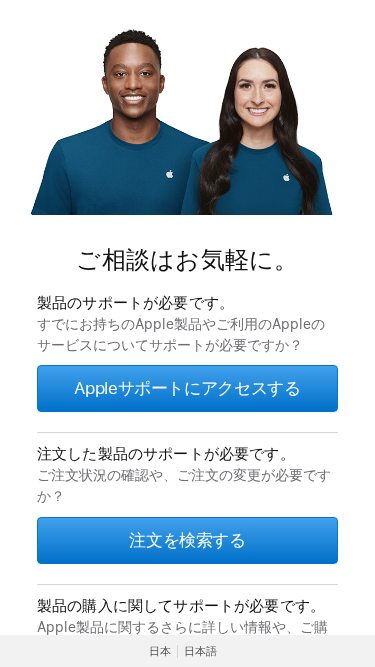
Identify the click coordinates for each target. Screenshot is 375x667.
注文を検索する (187, 540)
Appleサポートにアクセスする (187, 388)
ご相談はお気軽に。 (187, 259)
